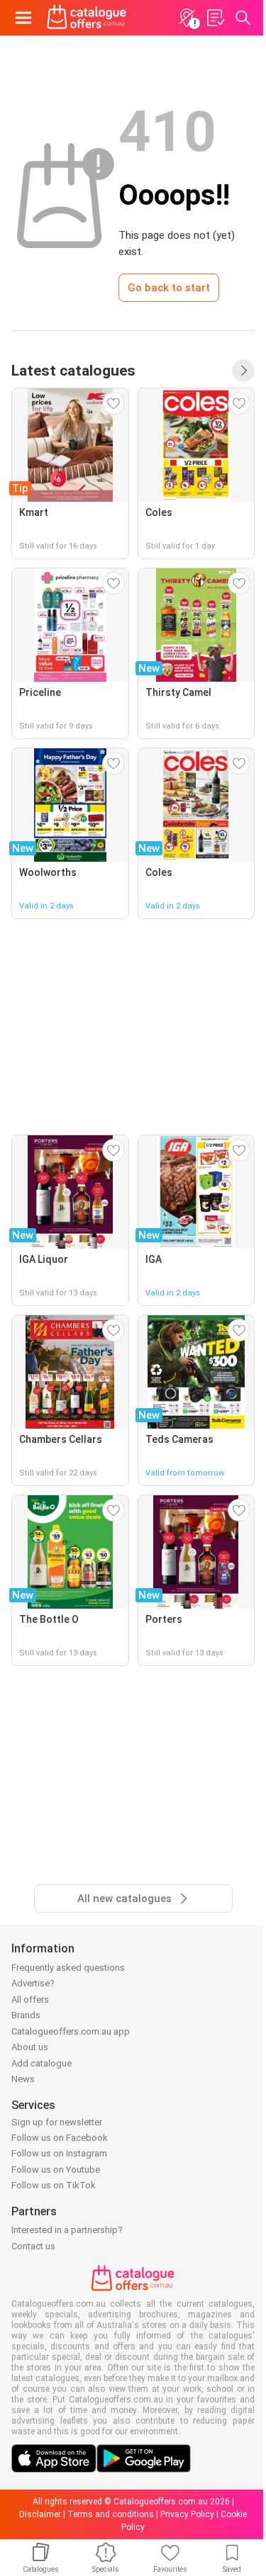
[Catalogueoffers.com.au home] (87, 18)
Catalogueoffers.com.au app (71, 2031)
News (23, 2079)
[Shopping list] (215, 18)
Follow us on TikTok (54, 2185)
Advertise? (33, 1983)
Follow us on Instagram (59, 2153)
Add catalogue (41, 2063)
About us (30, 2047)
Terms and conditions (111, 2514)
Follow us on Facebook (60, 2138)
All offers (30, 2000)
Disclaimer (40, 2514)
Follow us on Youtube (56, 2170)
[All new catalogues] (243, 371)
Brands (26, 2015)
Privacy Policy (187, 2514)
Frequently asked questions (68, 1968)
